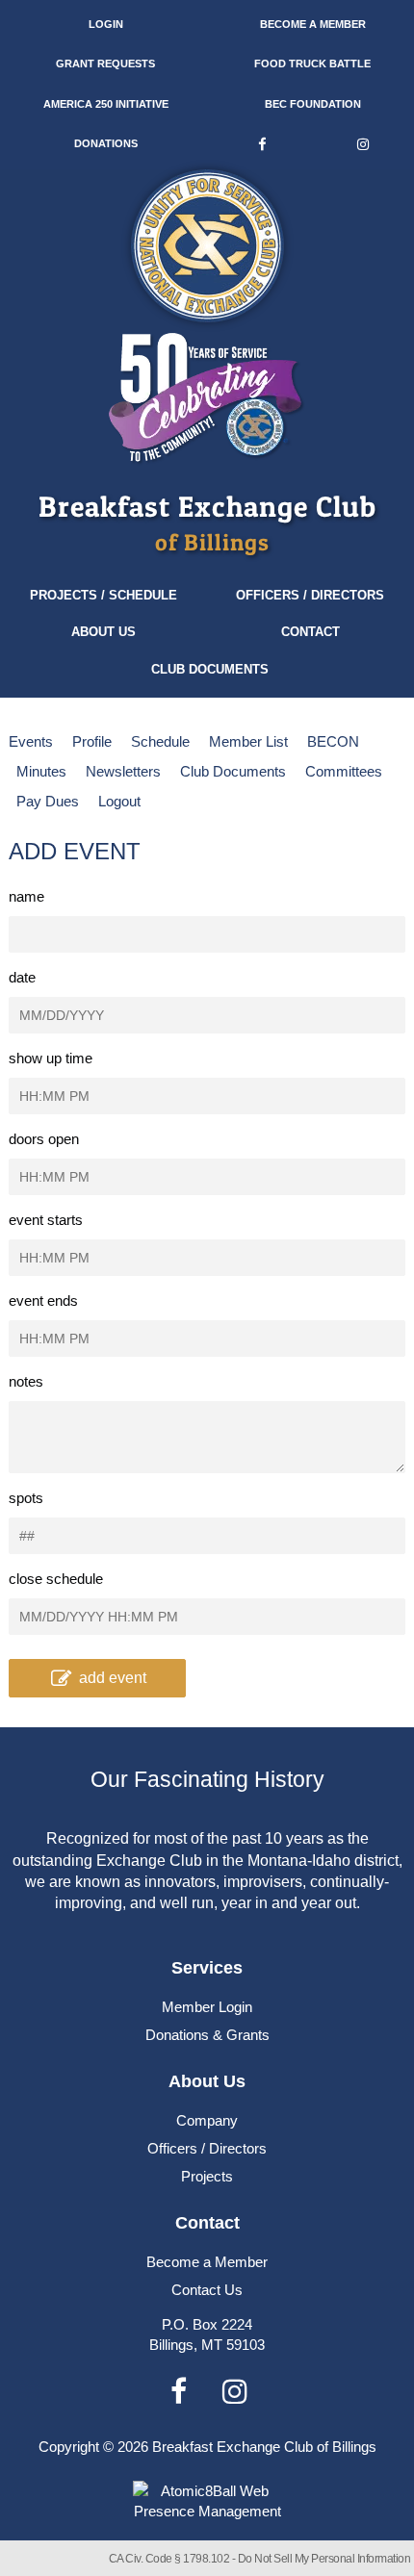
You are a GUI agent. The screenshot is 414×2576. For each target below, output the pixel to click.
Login (106, 24)
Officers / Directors (310, 595)
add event (113, 1678)
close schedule (56, 1579)
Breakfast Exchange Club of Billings (264, 2447)
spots (26, 1498)
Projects (207, 2176)
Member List (248, 741)
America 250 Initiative (106, 104)
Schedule (160, 741)
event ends (43, 1301)
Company (207, 2120)
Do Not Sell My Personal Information (324, 2559)
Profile (92, 741)
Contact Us (207, 2290)
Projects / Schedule (103, 595)
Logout (119, 801)
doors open (44, 1139)
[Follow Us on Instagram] (363, 144)
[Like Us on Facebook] (261, 144)
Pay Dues (48, 801)
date (22, 977)
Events (31, 741)
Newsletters (123, 771)
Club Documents (210, 669)
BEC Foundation (313, 104)
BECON (333, 741)
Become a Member (313, 24)
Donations (106, 143)
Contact (310, 632)
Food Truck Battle (312, 64)
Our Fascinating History (207, 1780)
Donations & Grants (207, 2035)
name (26, 896)
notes (26, 1381)
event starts (46, 1220)
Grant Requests (105, 64)
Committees (344, 771)
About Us (103, 632)
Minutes (41, 771)
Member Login (207, 2007)
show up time (51, 1058)
